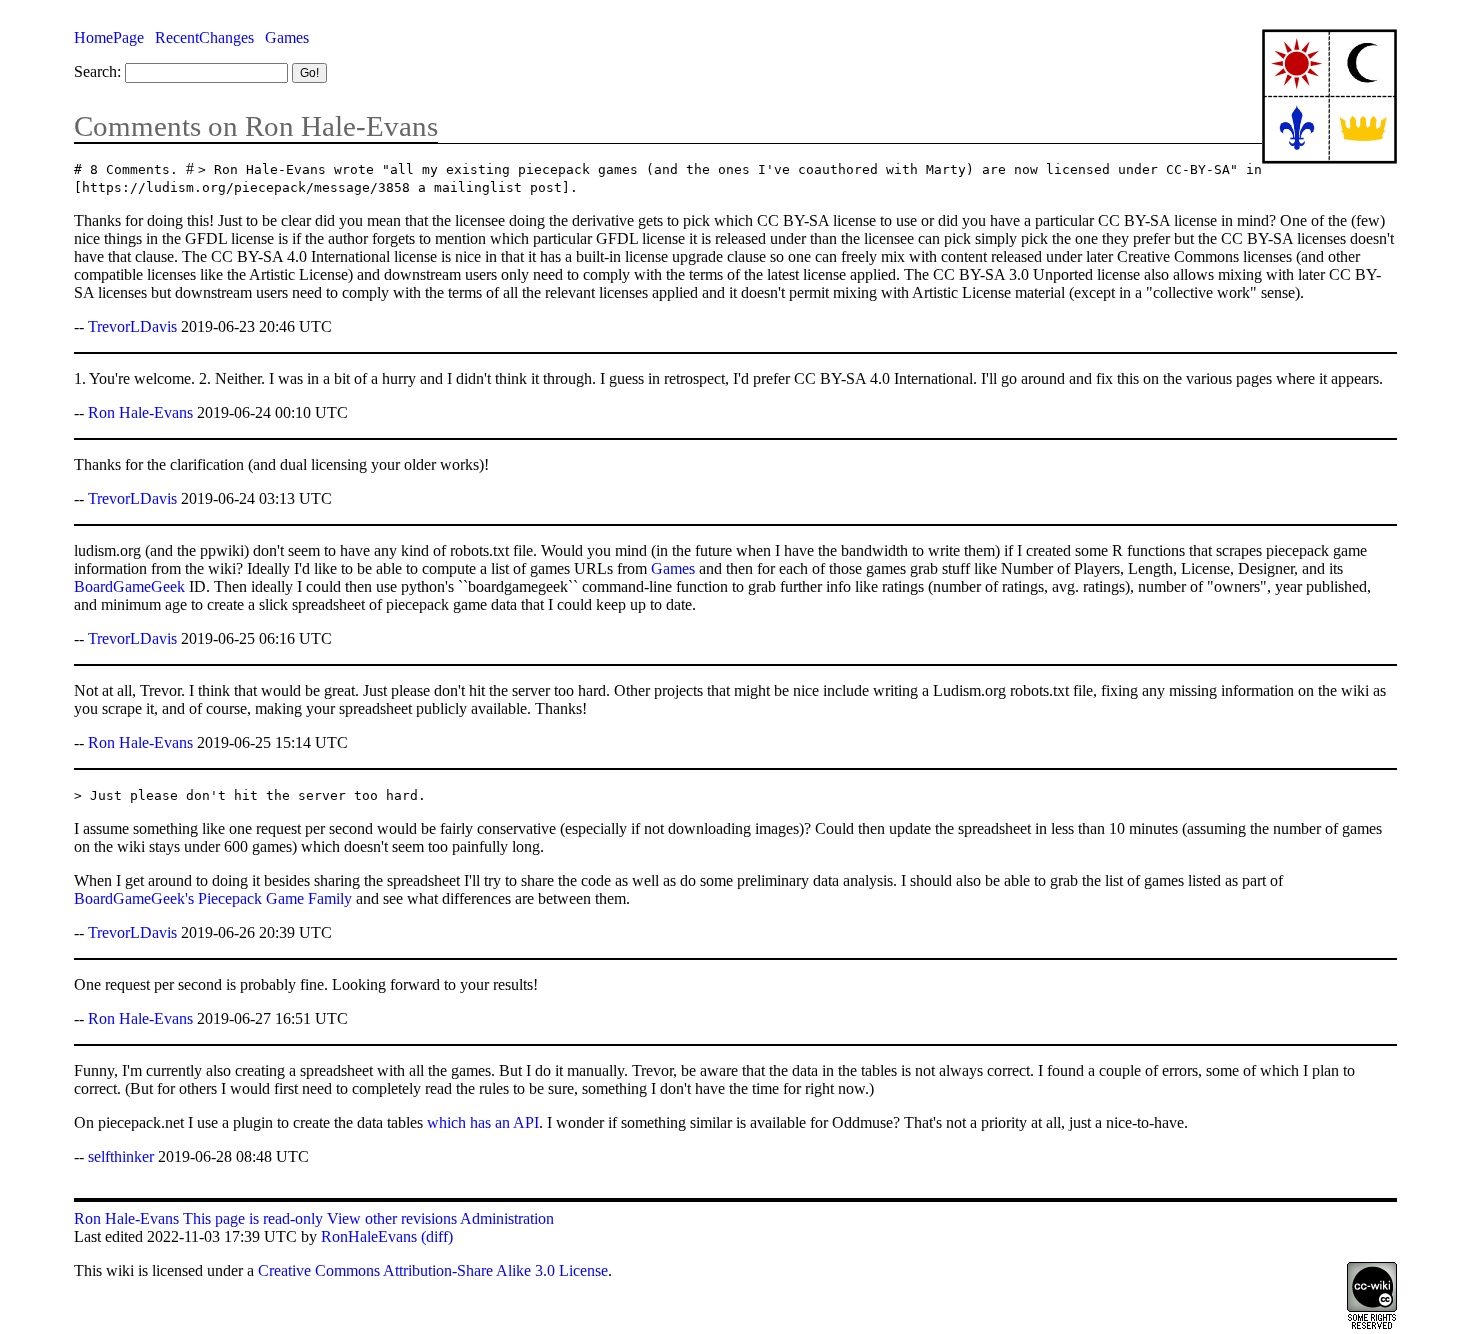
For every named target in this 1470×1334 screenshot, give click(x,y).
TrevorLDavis (132, 326)
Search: (97, 71)
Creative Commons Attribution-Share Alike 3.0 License (433, 1270)
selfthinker (121, 1156)
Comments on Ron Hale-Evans (256, 126)
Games (287, 37)
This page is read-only (253, 1218)
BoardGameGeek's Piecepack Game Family (213, 898)
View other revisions (392, 1218)
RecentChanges (204, 37)
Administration (507, 1218)
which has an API (483, 1122)
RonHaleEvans (369, 1236)
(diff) (437, 1236)
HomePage (109, 37)
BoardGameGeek (129, 586)
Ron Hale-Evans (140, 412)
